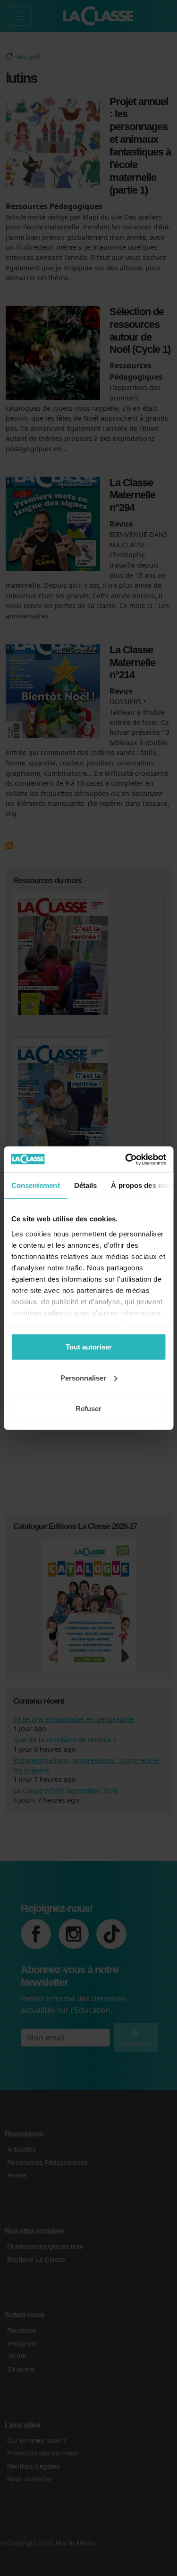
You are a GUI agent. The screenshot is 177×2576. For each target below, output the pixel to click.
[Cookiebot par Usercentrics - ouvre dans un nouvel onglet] (126, 1159)
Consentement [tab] (35, 1185)
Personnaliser (83, 1377)
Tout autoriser (89, 1347)
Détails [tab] (85, 1185)
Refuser (88, 1409)
